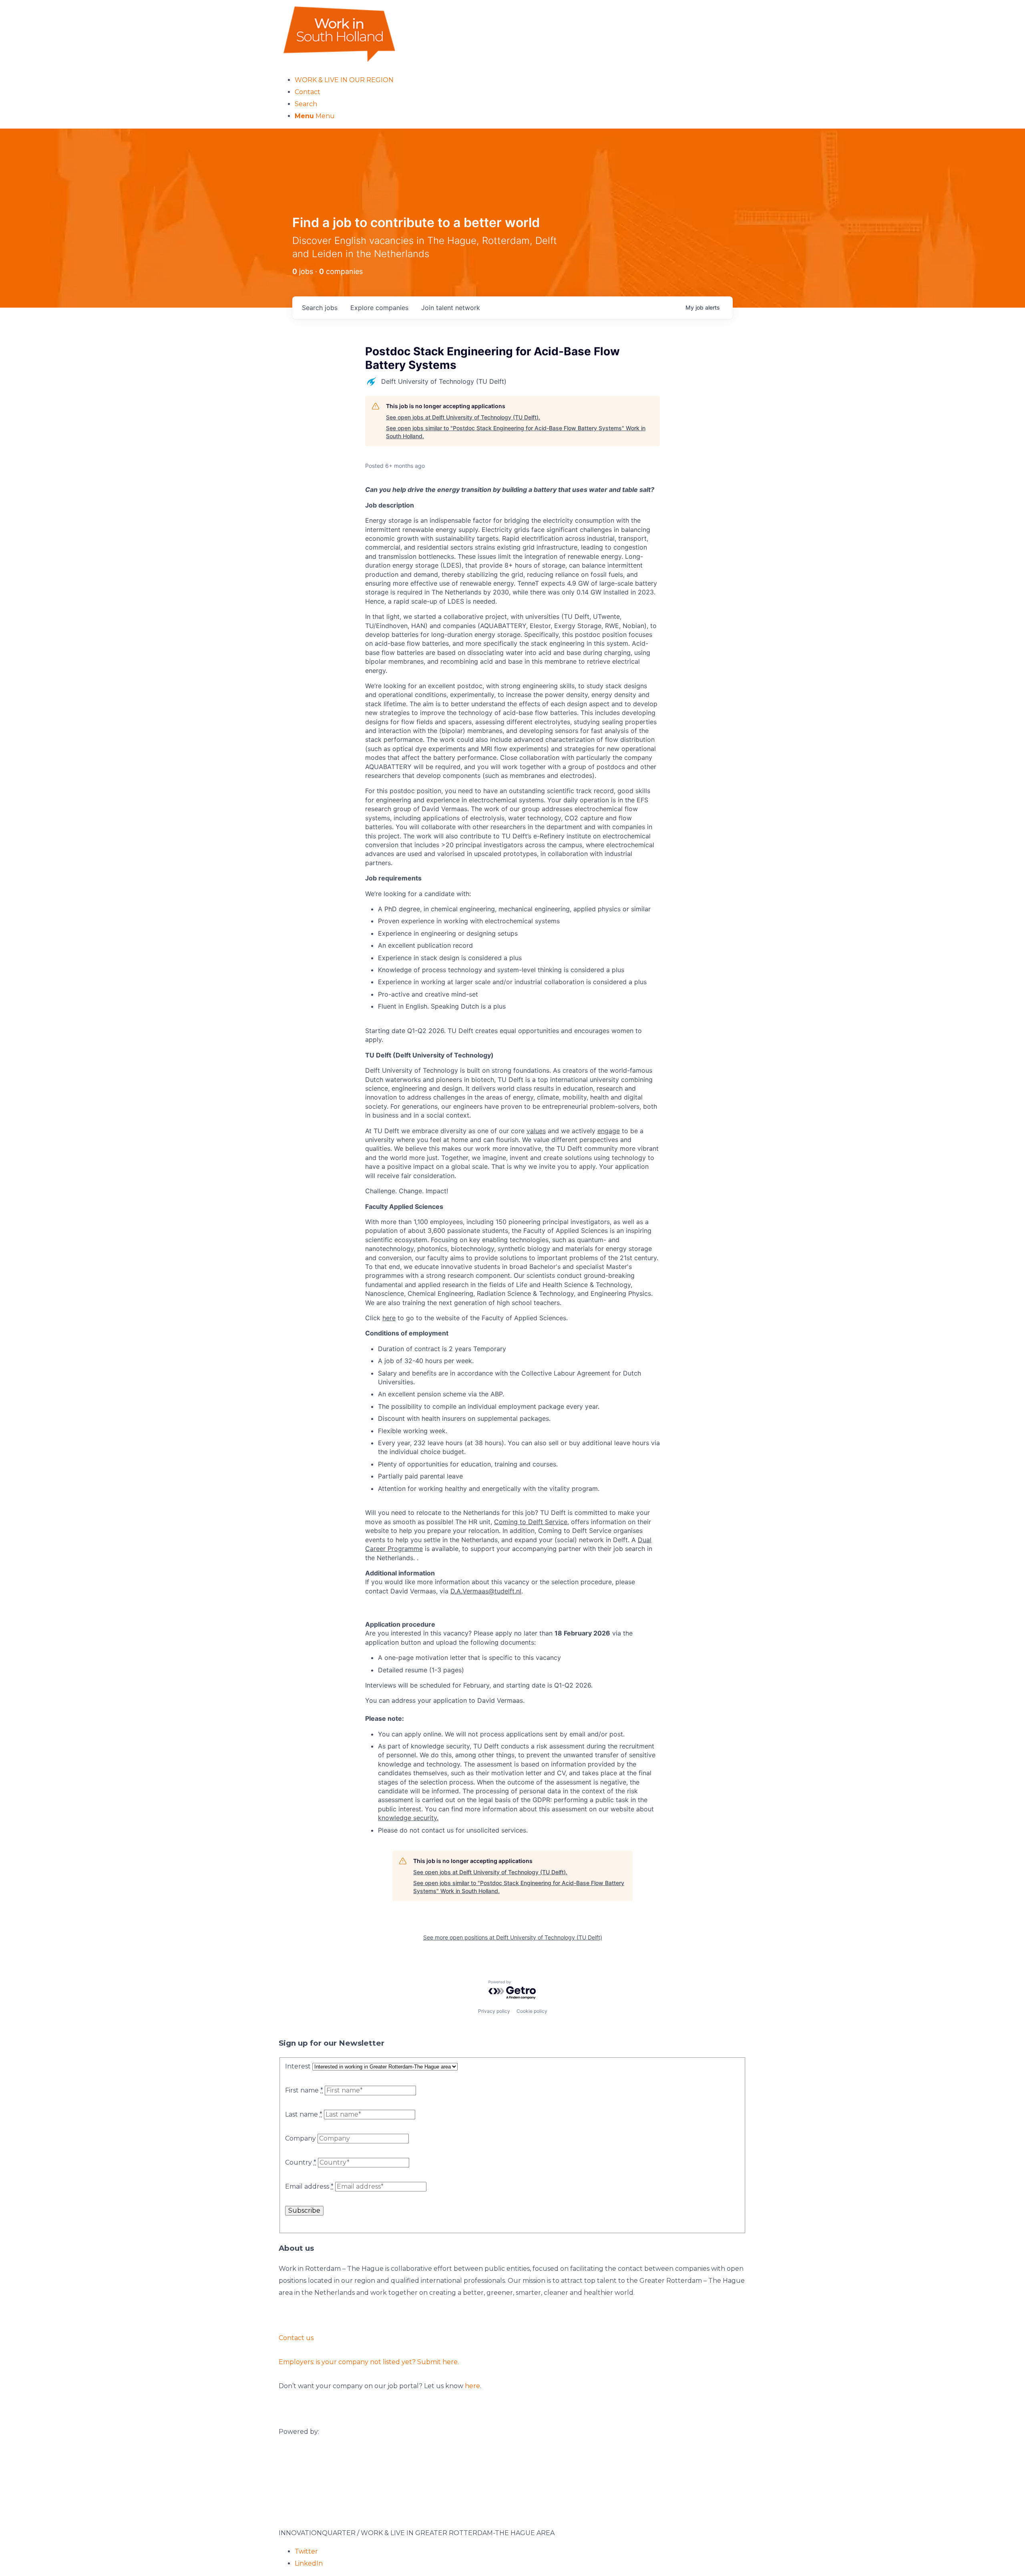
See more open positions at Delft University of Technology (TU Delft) (513, 1937)
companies (379, 308)
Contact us (296, 2338)
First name (304, 2090)
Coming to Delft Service (531, 1522)
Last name (304, 2114)
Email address (309, 2186)
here (389, 1318)
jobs (320, 308)
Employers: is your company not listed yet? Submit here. (369, 2362)
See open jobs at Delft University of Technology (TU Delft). (463, 417)
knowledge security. (408, 1818)
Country (301, 2162)
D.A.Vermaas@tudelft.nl (486, 1591)
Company (300, 2138)
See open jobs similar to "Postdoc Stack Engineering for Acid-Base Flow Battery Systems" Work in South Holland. (516, 432)
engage (609, 1131)
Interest (298, 2066)
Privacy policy (494, 2011)
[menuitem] (521, 80)
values (536, 1131)
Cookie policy (532, 2011)
